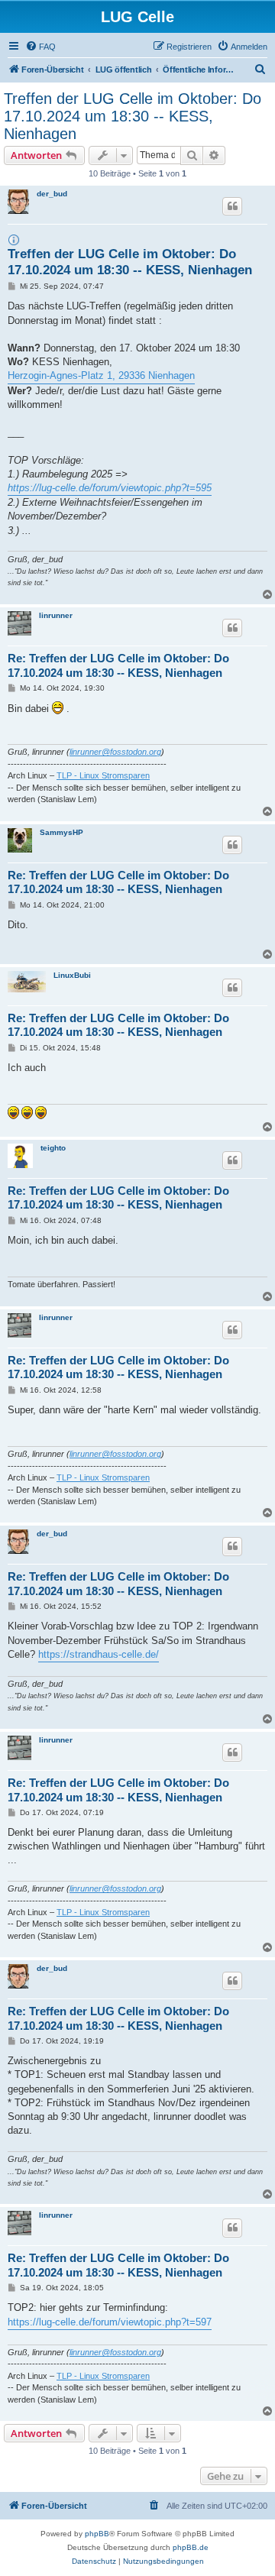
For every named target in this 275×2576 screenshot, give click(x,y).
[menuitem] (40, 47)
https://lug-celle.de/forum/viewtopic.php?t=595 (110, 488)
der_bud (52, 194)
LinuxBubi (72, 975)
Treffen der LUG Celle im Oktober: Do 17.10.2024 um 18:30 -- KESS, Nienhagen (133, 116)
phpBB (97, 2534)
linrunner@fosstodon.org (115, 752)
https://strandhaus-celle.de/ (99, 1654)
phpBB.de (191, 2547)
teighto (53, 1148)
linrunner (56, 615)
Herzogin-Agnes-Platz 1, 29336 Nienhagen (101, 375)
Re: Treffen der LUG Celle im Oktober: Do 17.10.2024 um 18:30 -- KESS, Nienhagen (118, 665)
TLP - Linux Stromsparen (103, 775)
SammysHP (61, 832)
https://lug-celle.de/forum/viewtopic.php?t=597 (110, 2322)
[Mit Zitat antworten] (232, 206)
